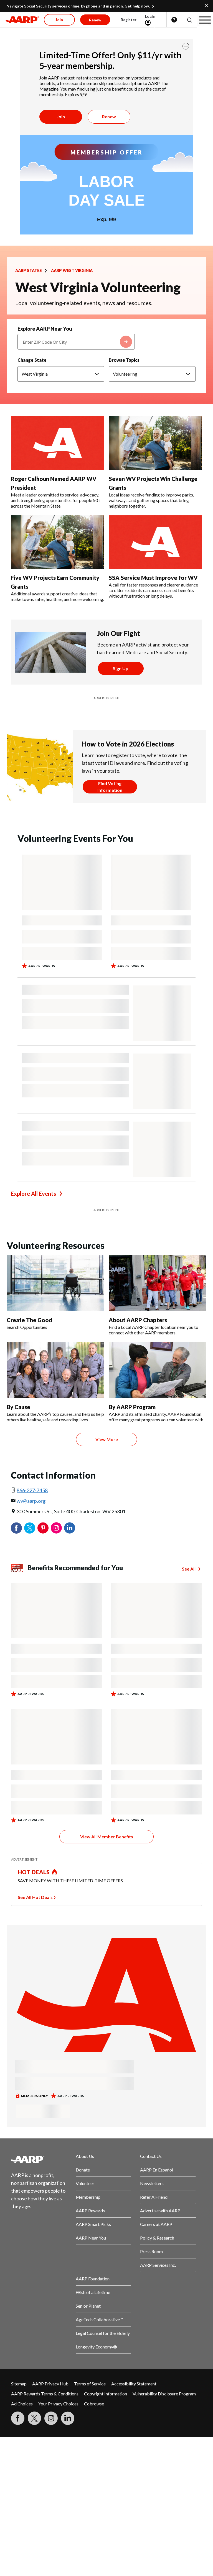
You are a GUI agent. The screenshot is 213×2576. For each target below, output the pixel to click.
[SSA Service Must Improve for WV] (155, 542)
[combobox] (76, 342)
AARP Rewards (90, 2211)
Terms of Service (90, 2384)
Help (174, 20)
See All (189, 1569)
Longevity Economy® (96, 2347)
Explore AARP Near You (45, 329)
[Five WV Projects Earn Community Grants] (58, 542)
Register (129, 20)
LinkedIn (70, 1528)
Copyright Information (106, 2394)
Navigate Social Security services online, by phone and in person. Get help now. (78, 6)
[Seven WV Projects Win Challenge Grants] (155, 443)
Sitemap (19, 2384)
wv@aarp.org (31, 1501)
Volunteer (85, 2183)
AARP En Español (157, 2170)
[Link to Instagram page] (51, 2418)
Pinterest (43, 1528)
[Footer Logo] (39, 2159)
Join (61, 117)
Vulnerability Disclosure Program (164, 2394)
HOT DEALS (34, 1872)
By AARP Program (132, 1407)
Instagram (56, 1528)
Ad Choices (22, 2404)
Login (150, 16)
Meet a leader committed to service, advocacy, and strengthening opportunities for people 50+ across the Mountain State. (56, 500)
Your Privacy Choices (58, 2404)
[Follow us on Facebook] (18, 2418)
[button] (189, 20)
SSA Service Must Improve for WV (153, 578)
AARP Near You (91, 2238)
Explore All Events (33, 1194)
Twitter (30, 1528)
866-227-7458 (32, 1490)
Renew (109, 117)
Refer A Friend (154, 2197)
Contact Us (151, 2156)
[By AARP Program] (158, 1370)
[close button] (186, 46)
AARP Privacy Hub (50, 2384)
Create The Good (29, 1320)
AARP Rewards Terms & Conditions (45, 2394)
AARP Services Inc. (158, 2265)
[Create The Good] (55, 1283)
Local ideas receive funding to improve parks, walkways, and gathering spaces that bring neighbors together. (151, 500)
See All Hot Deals (35, 1897)
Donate (83, 2170)
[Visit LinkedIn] (68, 2418)
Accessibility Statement (134, 2384)
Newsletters (152, 2183)
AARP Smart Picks (93, 2224)
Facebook (16, 1528)
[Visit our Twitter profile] (34, 2418)
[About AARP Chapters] (158, 1283)
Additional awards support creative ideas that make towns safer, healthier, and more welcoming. (57, 596)
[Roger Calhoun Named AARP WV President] (58, 443)
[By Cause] (55, 1370)
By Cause (18, 1407)
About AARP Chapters (138, 1320)
